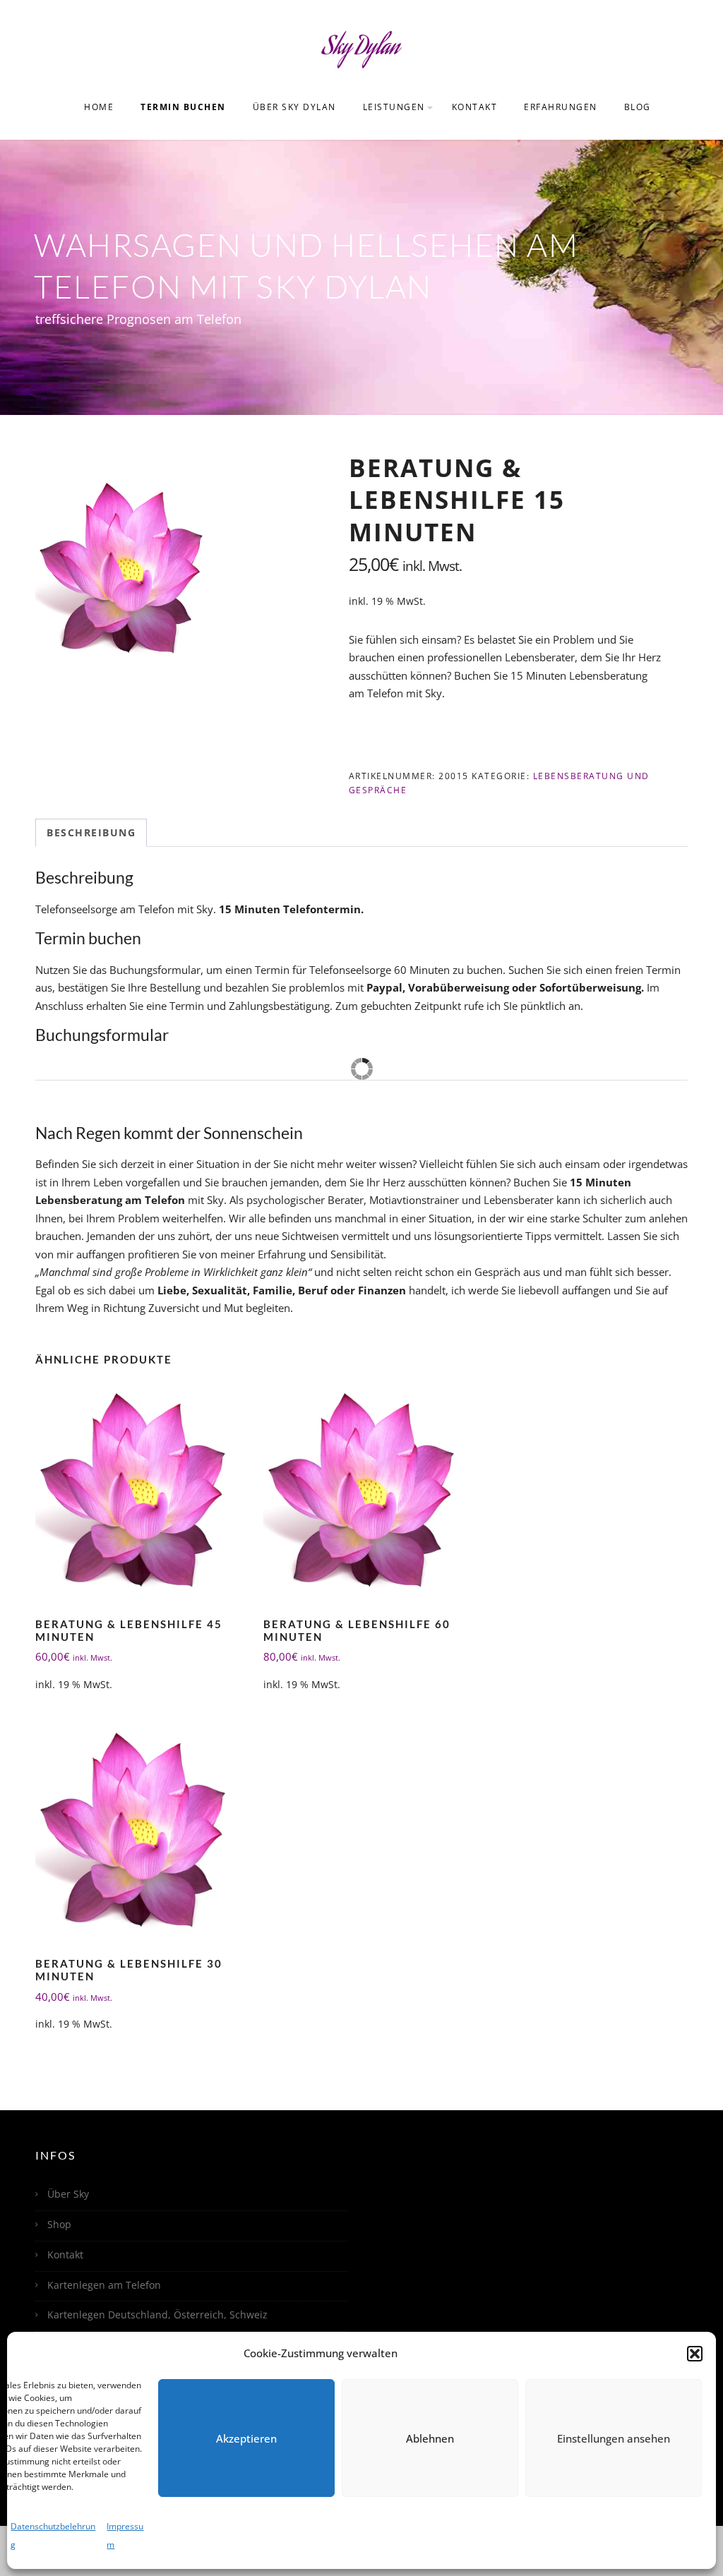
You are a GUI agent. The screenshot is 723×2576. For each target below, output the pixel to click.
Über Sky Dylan (294, 107)
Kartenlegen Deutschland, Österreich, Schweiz (157, 2315)
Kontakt (475, 107)
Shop (59, 2224)
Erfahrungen (561, 107)
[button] (695, 2354)
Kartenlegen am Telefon (104, 2285)
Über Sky (68, 2194)
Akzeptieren (246, 2438)
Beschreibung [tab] (91, 832)
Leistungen (394, 107)
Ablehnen (430, 2438)
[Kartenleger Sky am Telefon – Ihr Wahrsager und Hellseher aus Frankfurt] (361, 48)
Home (99, 107)
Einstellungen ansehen (614, 2438)
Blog (638, 107)
